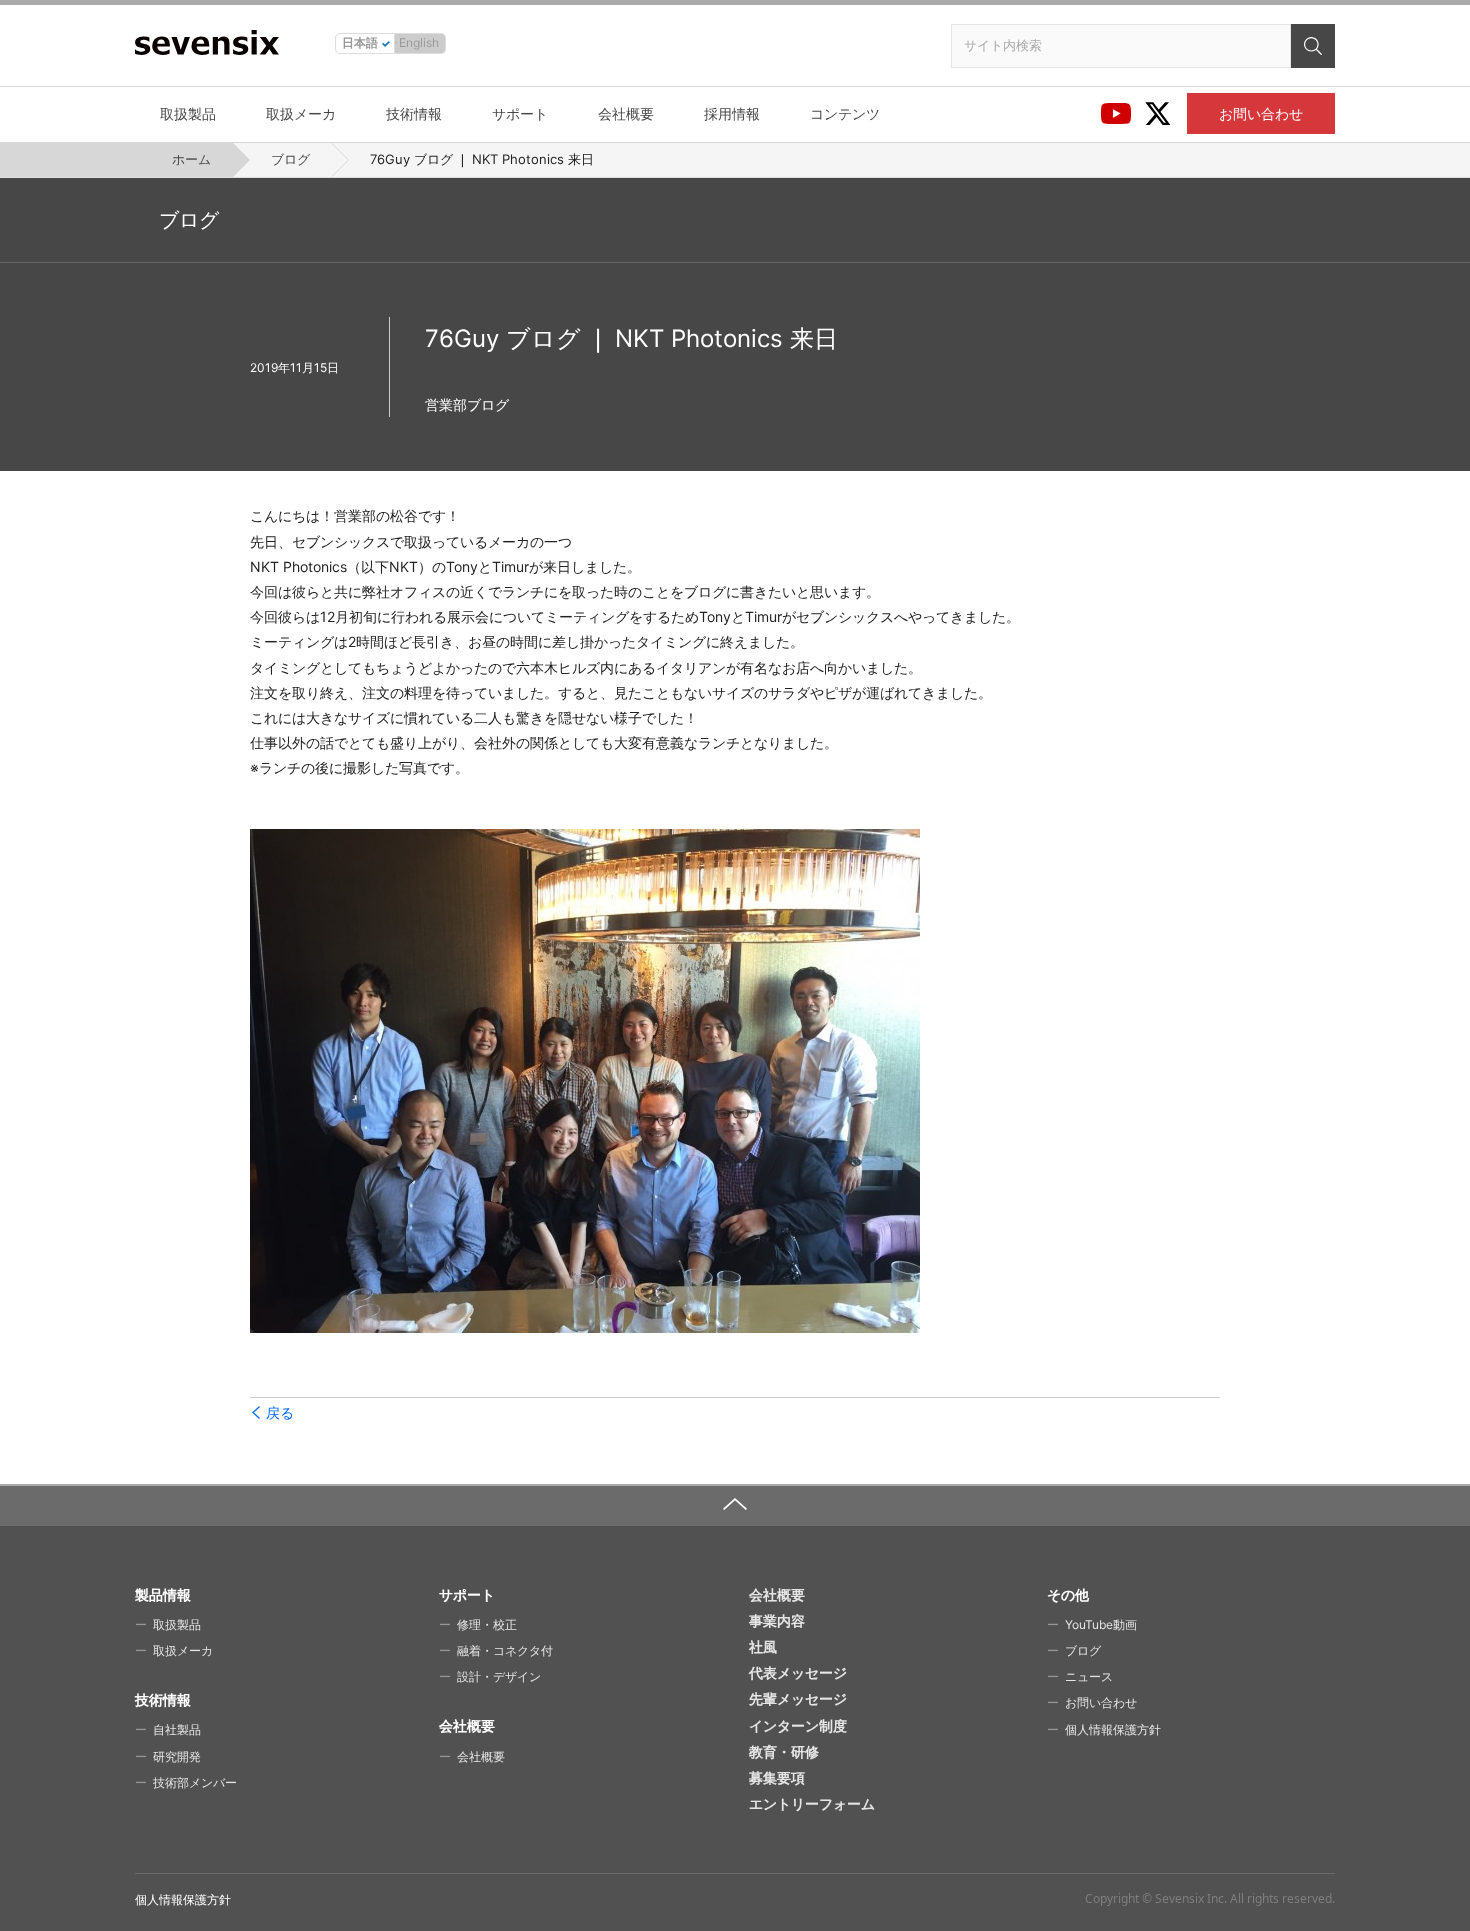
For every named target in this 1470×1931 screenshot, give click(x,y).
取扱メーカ (301, 113)
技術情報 (414, 113)
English (419, 42)
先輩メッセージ (798, 1698)
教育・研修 (784, 1751)
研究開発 (177, 1756)
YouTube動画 (1101, 1624)
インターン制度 (798, 1725)
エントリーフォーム (812, 1803)
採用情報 (732, 113)
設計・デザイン (499, 1676)
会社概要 (626, 113)
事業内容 (777, 1620)
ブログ (290, 159)
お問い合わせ (1261, 113)
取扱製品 (188, 113)
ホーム (191, 159)
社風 (763, 1646)
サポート (520, 113)
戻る (280, 1413)
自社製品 (177, 1729)
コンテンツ (845, 113)
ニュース (1089, 1676)
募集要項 (777, 1777)
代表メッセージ (798, 1672)
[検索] (1313, 46)
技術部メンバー (195, 1782)
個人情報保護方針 (1113, 1729)
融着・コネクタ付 (505, 1650)
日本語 (360, 42)
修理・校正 (487, 1624)
